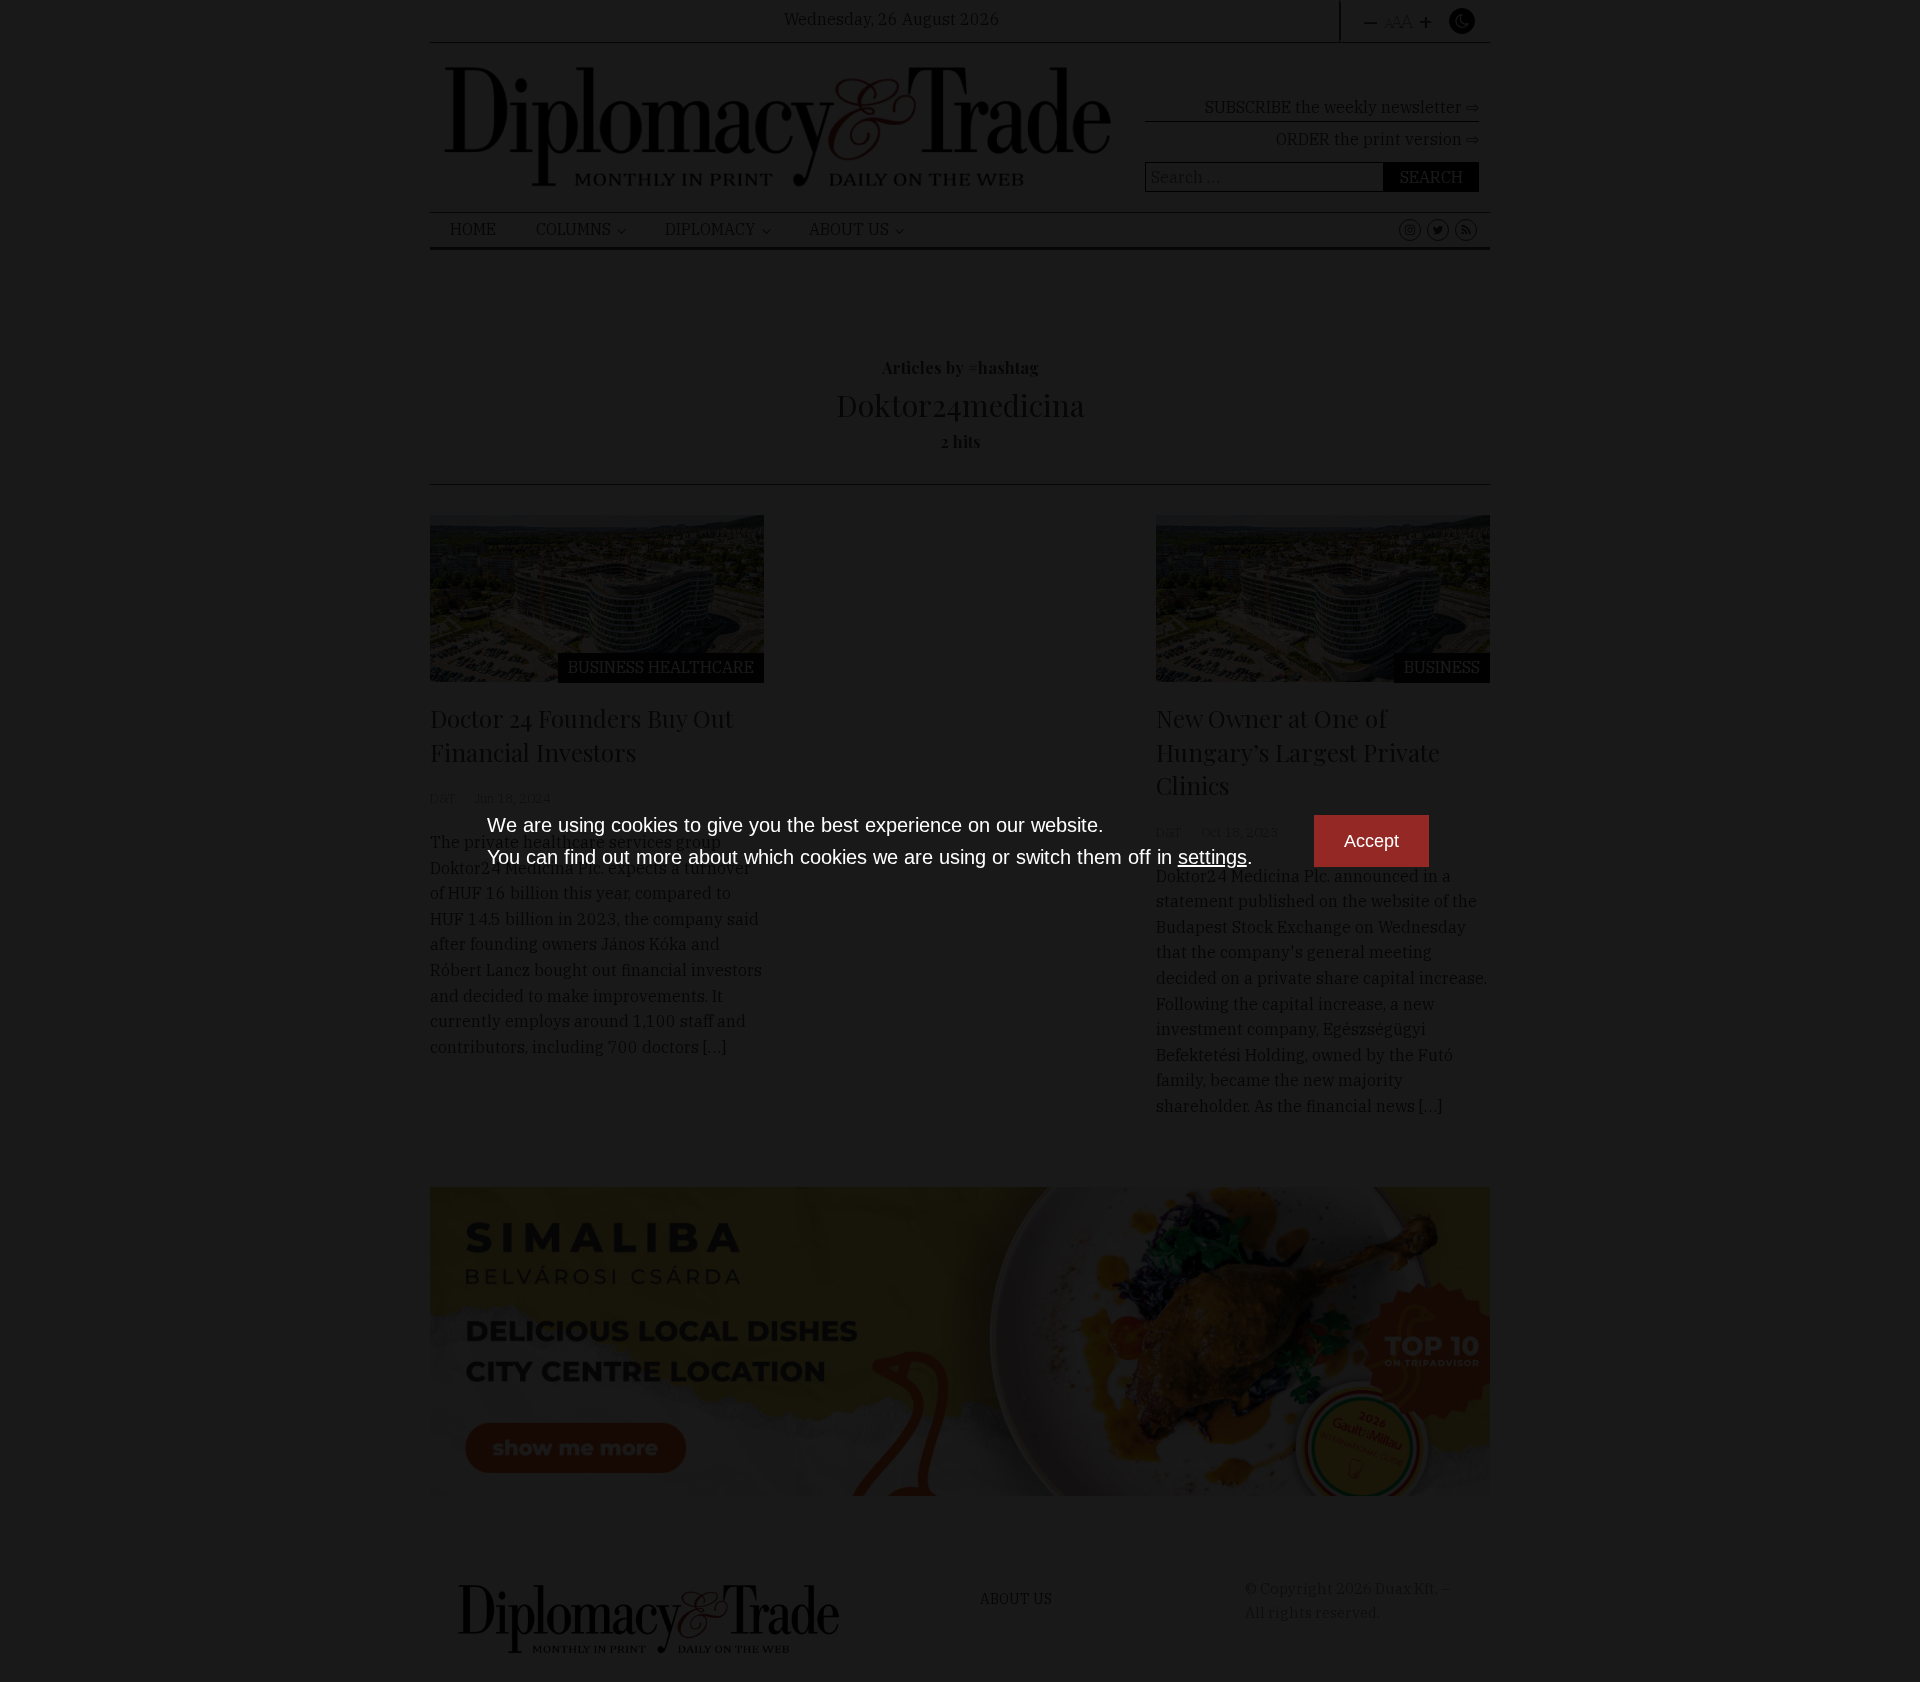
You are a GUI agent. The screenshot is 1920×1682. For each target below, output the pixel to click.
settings (1212, 857)
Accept (1371, 841)
